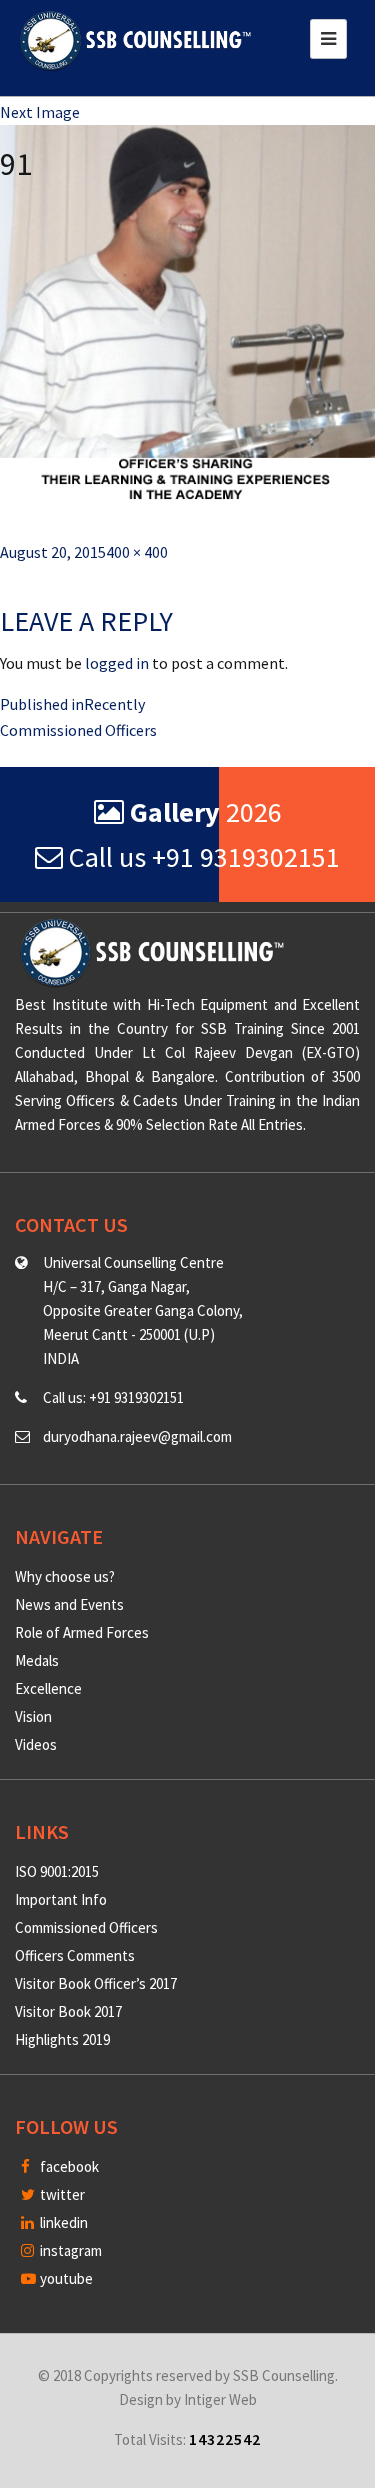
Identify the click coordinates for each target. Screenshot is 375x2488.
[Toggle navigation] (328, 39)
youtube (65, 2278)
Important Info (61, 1899)
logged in (117, 663)
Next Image (40, 112)
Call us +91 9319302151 (201, 857)
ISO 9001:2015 (57, 1871)
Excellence (48, 1688)
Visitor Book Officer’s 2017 (96, 1983)
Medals (37, 1660)
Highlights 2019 (62, 2039)
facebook (68, 2166)
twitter (61, 2194)
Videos (36, 1744)
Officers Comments (75, 1955)
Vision (33, 1716)
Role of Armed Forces (82, 1632)
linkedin (62, 2222)
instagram (69, 2250)
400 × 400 (137, 552)
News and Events (69, 1604)
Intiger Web (220, 2399)
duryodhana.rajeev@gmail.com (137, 1436)
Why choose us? (65, 1576)
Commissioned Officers (86, 1927)
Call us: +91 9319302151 (113, 1397)
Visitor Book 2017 (68, 2011)
